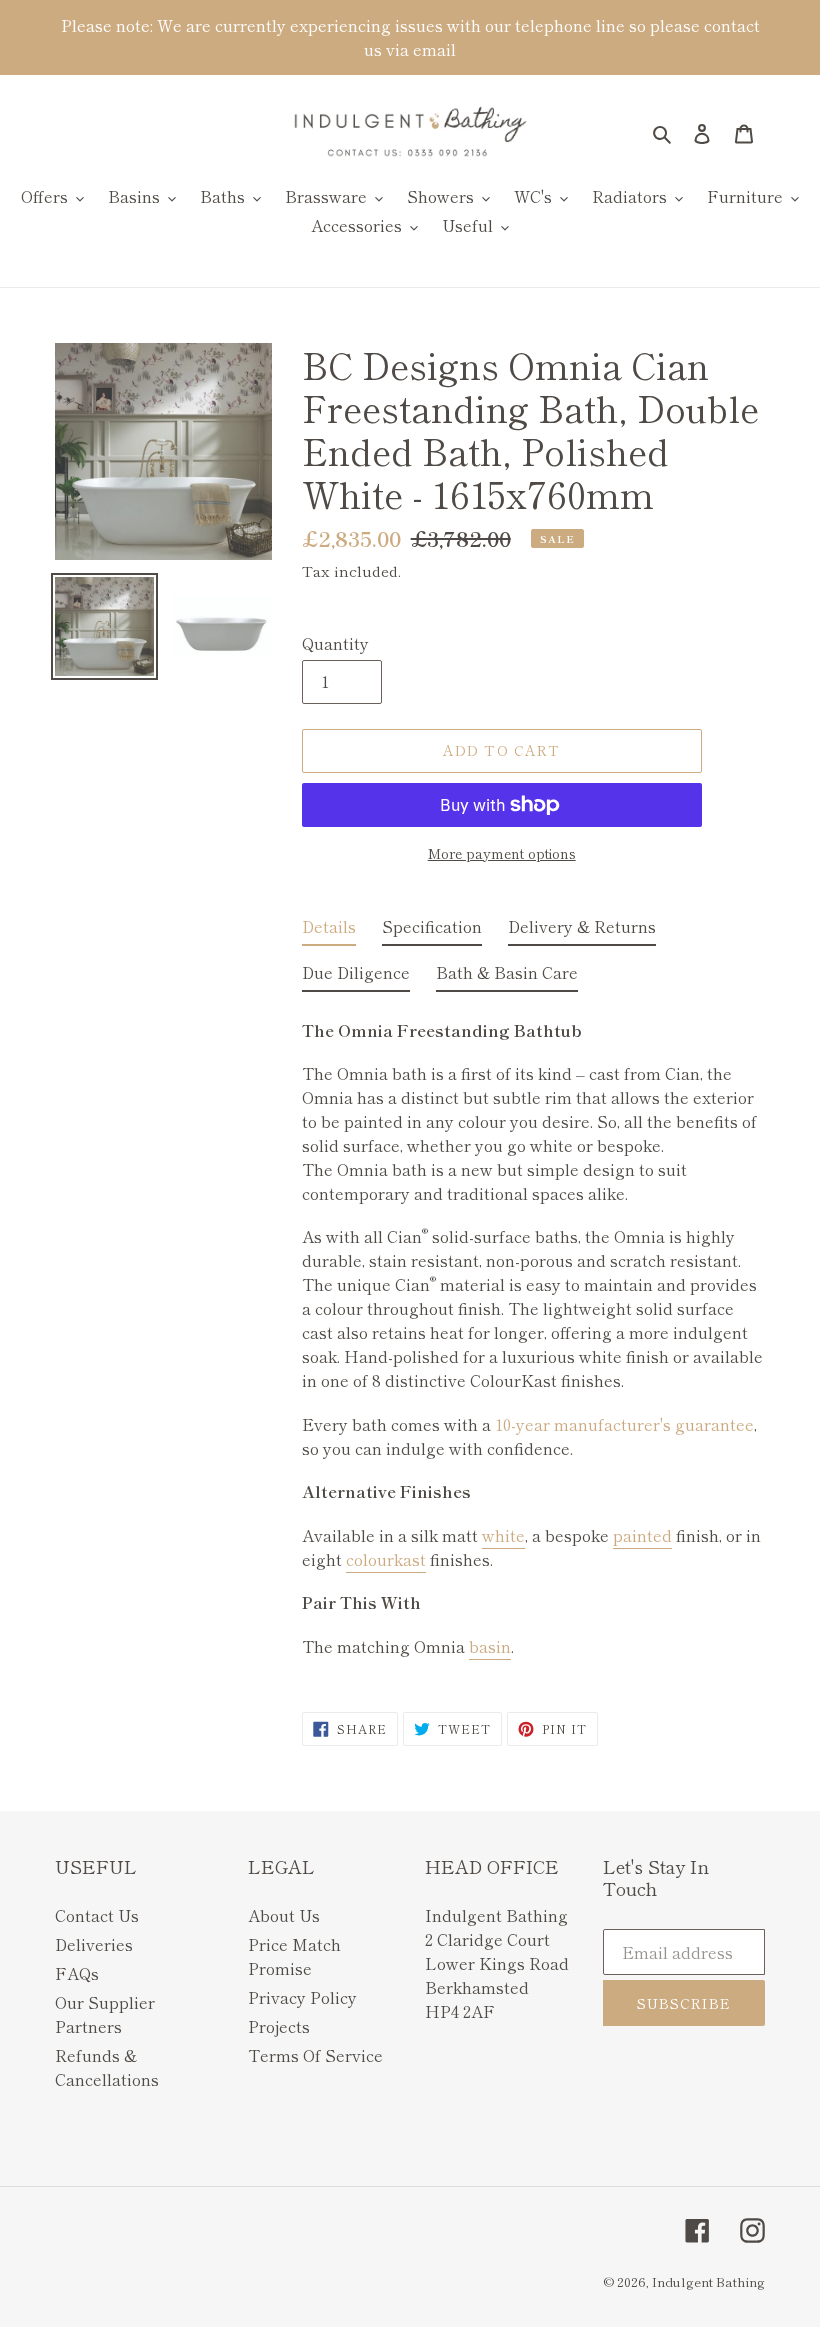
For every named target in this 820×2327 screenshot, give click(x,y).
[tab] (329, 930)
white (503, 1535)
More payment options (502, 853)
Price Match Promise (294, 1956)
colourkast (386, 1559)
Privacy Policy (302, 1997)
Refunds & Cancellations (107, 2067)
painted (642, 1535)
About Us (284, 1915)
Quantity (335, 643)
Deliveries (94, 1944)
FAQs (77, 1973)
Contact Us (97, 1915)
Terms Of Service (315, 2055)
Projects (279, 2026)
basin (490, 1646)
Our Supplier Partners (105, 2014)
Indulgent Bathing (708, 2281)
